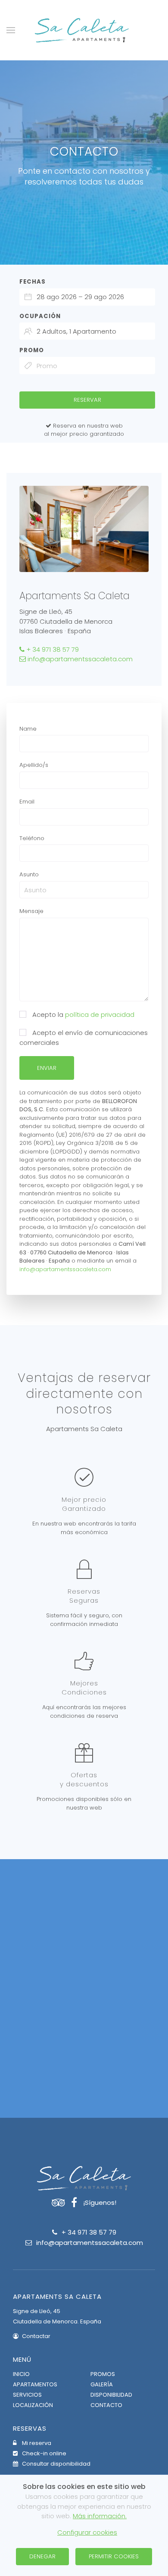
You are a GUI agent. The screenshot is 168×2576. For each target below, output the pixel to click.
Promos (103, 2374)
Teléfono (32, 838)
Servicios (27, 2395)
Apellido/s (34, 765)
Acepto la (82, 1014)
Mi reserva (36, 2443)
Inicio (21, 2374)
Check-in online (44, 2453)
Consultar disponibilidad (56, 2464)
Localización (33, 2405)
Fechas (33, 282)
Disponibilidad (111, 2395)
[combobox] (87, 297)
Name (28, 729)
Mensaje (31, 911)
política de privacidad (100, 1014)
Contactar (36, 2336)
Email (27, 802)
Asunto (29, 874)
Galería (102, 2384)
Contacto (106, 2405)
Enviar (47, 1068)
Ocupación (40, 316)
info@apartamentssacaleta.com (79, 659)
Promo (32, 350)
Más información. (100, 2516)
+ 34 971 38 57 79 (52, 649)
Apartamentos (35, 2384)
